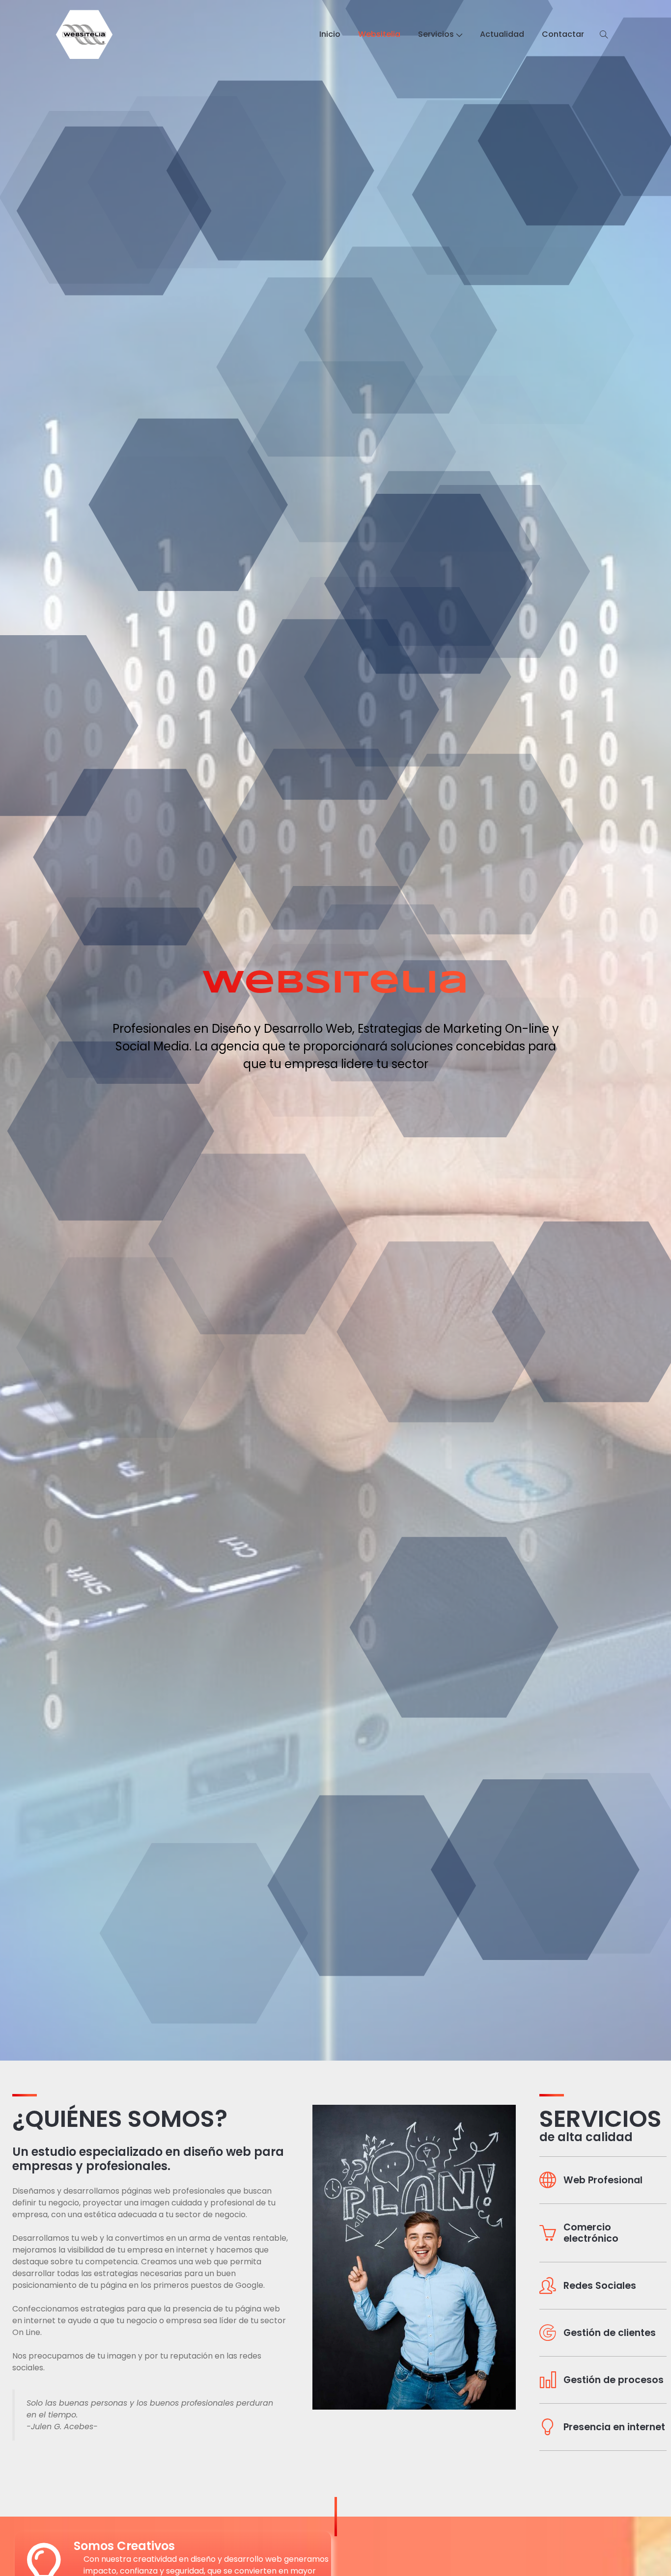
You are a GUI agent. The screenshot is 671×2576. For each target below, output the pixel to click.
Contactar (563, 34)
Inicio (330, 34)
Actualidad (502, 34)
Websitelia (379, 34)
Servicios (436, 34)
